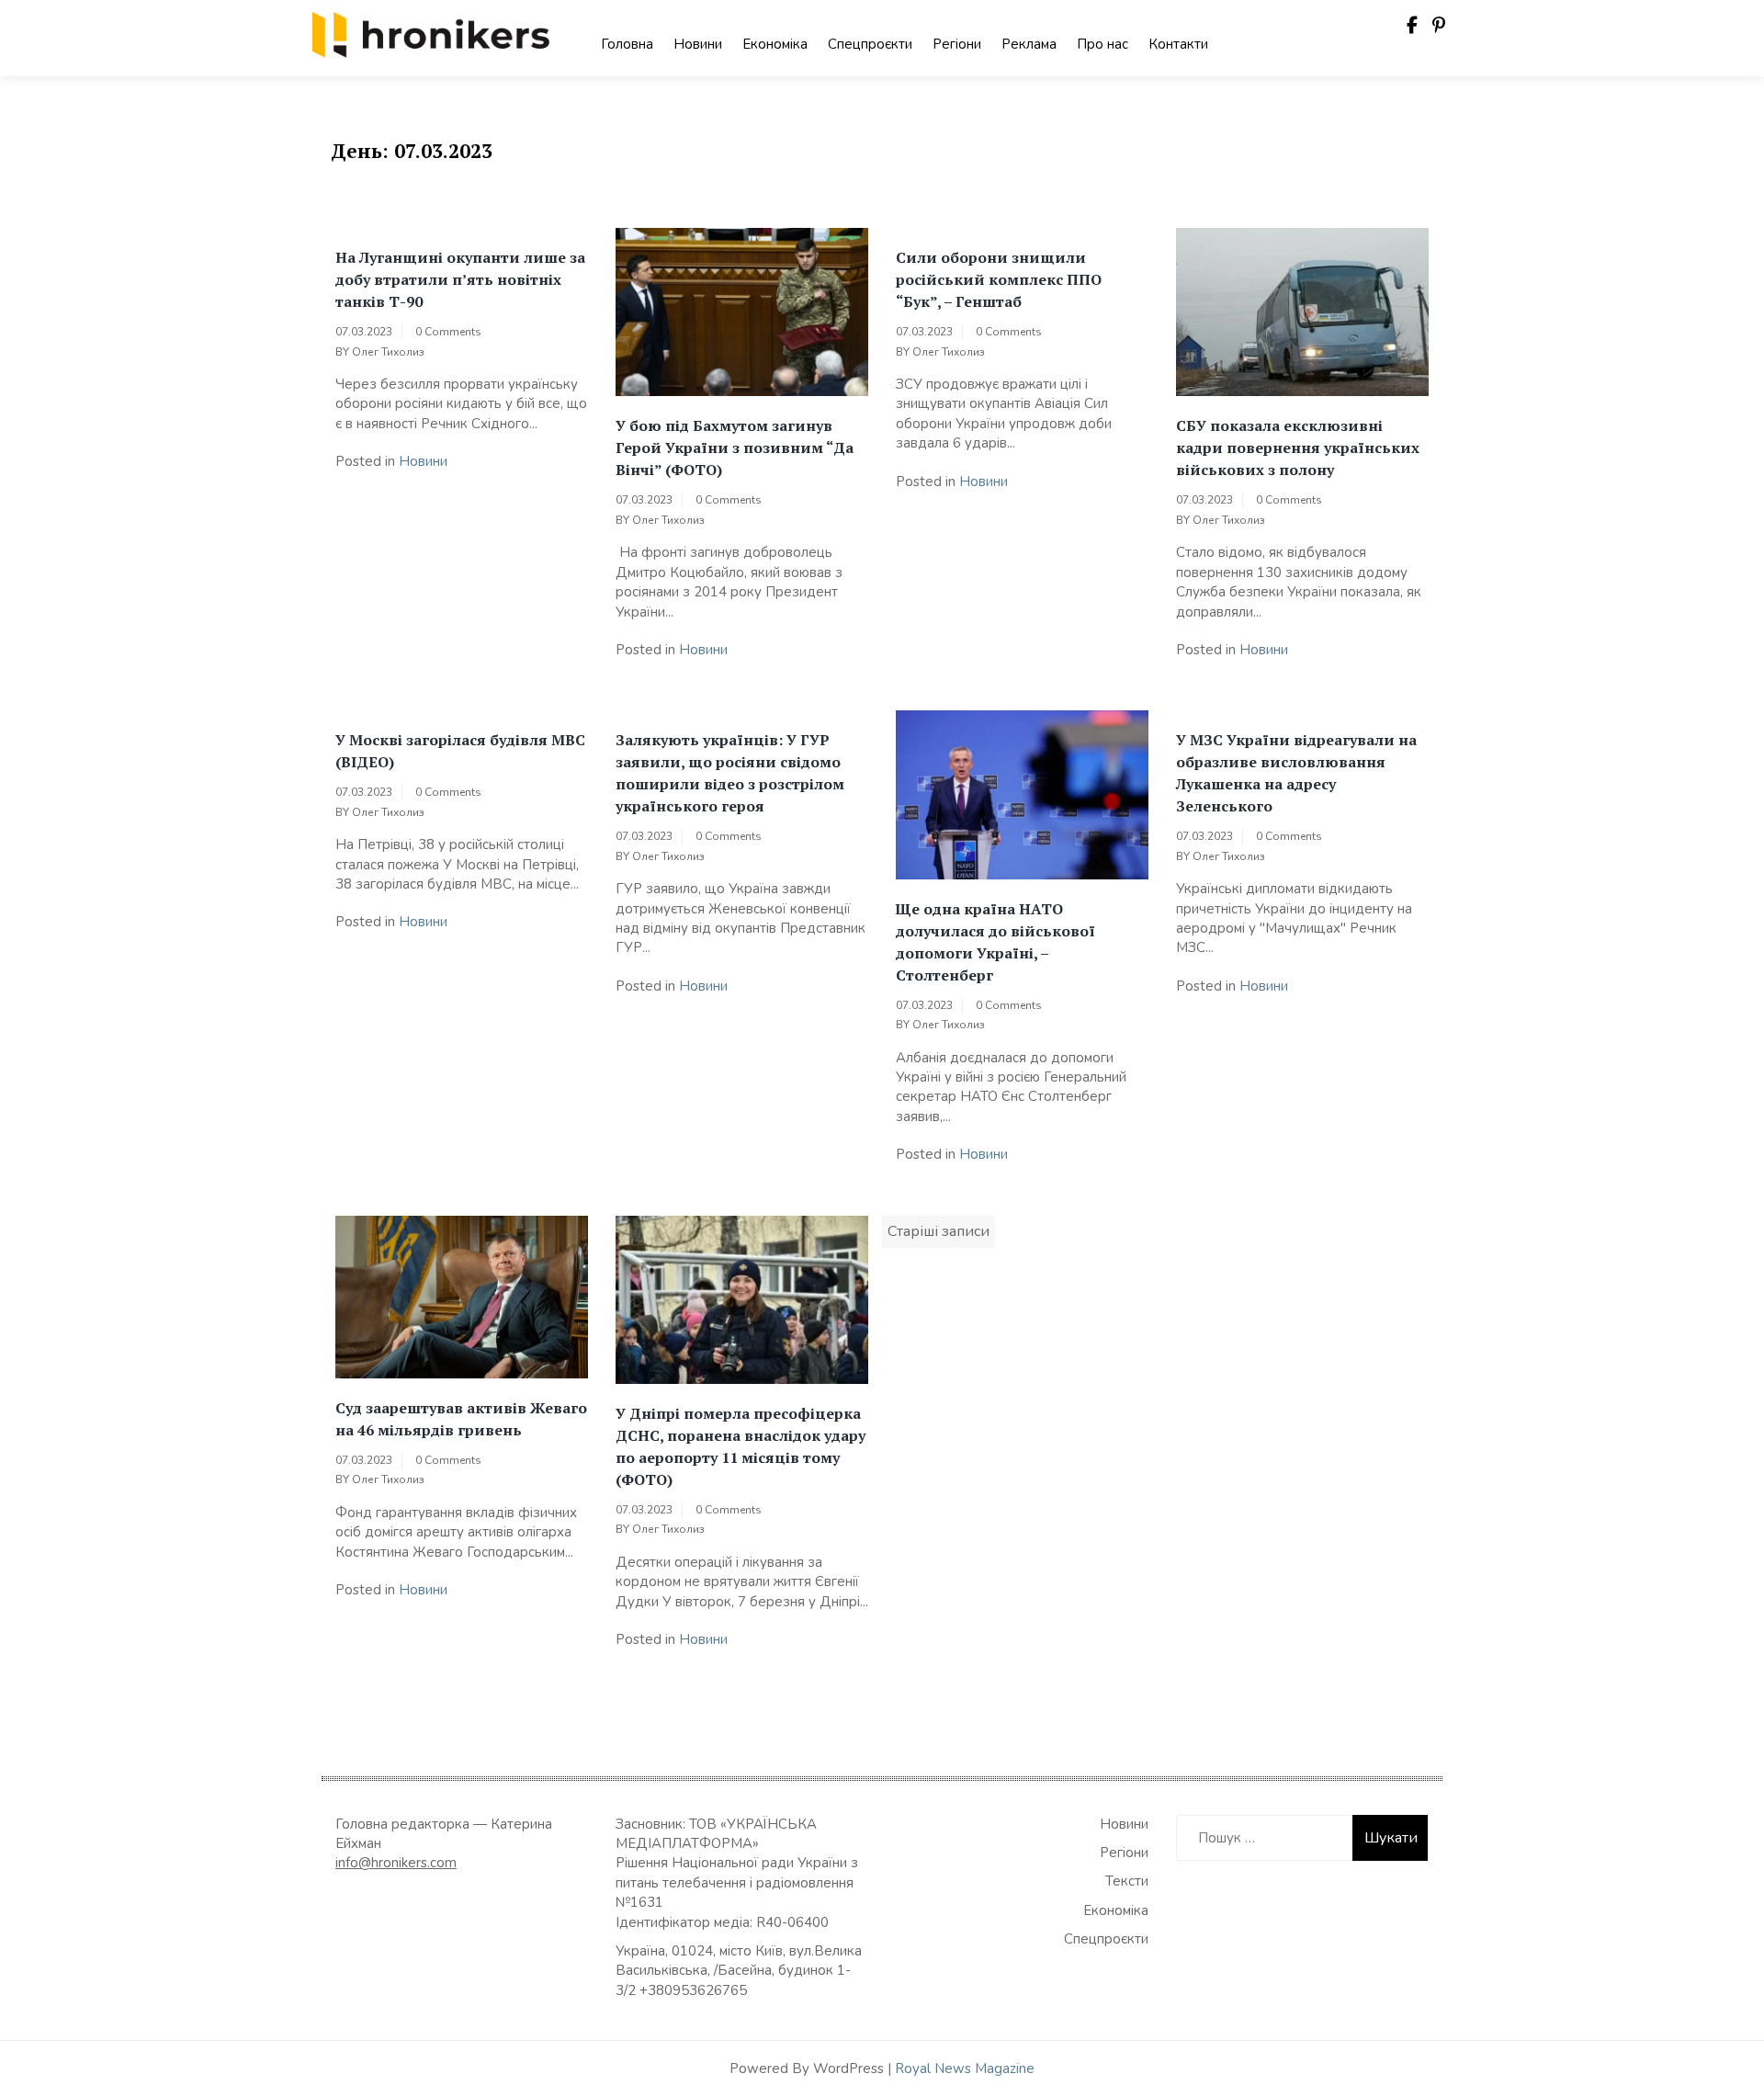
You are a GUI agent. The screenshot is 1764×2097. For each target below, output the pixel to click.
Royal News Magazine (965, 2069)
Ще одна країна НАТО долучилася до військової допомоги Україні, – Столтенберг (995, 942)
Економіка (775, 44)
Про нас (1102, 44)
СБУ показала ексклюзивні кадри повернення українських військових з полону (1298, 448)
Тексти (1127, 1881)
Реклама (1029, 44)
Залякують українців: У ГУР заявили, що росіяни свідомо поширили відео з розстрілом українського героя (730, 773)
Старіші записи (939, 1231)
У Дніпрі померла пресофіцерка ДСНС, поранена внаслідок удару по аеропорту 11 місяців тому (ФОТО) (741, 1446)
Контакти (1178, 44)
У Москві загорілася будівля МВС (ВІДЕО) (460, 751)
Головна (627, 44)
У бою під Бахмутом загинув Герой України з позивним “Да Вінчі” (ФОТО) (735, 448)
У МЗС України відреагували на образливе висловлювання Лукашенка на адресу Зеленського (1296, 773)
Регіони (957, 44)
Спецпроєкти (870, 44)
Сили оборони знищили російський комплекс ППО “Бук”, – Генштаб (999, 279)
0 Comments (448, 332)
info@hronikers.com (396, 1863)
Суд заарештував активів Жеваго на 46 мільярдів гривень (461, 1419)
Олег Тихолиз (388, 352)
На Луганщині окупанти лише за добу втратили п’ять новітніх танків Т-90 (460, 279)
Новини (698, 44)
